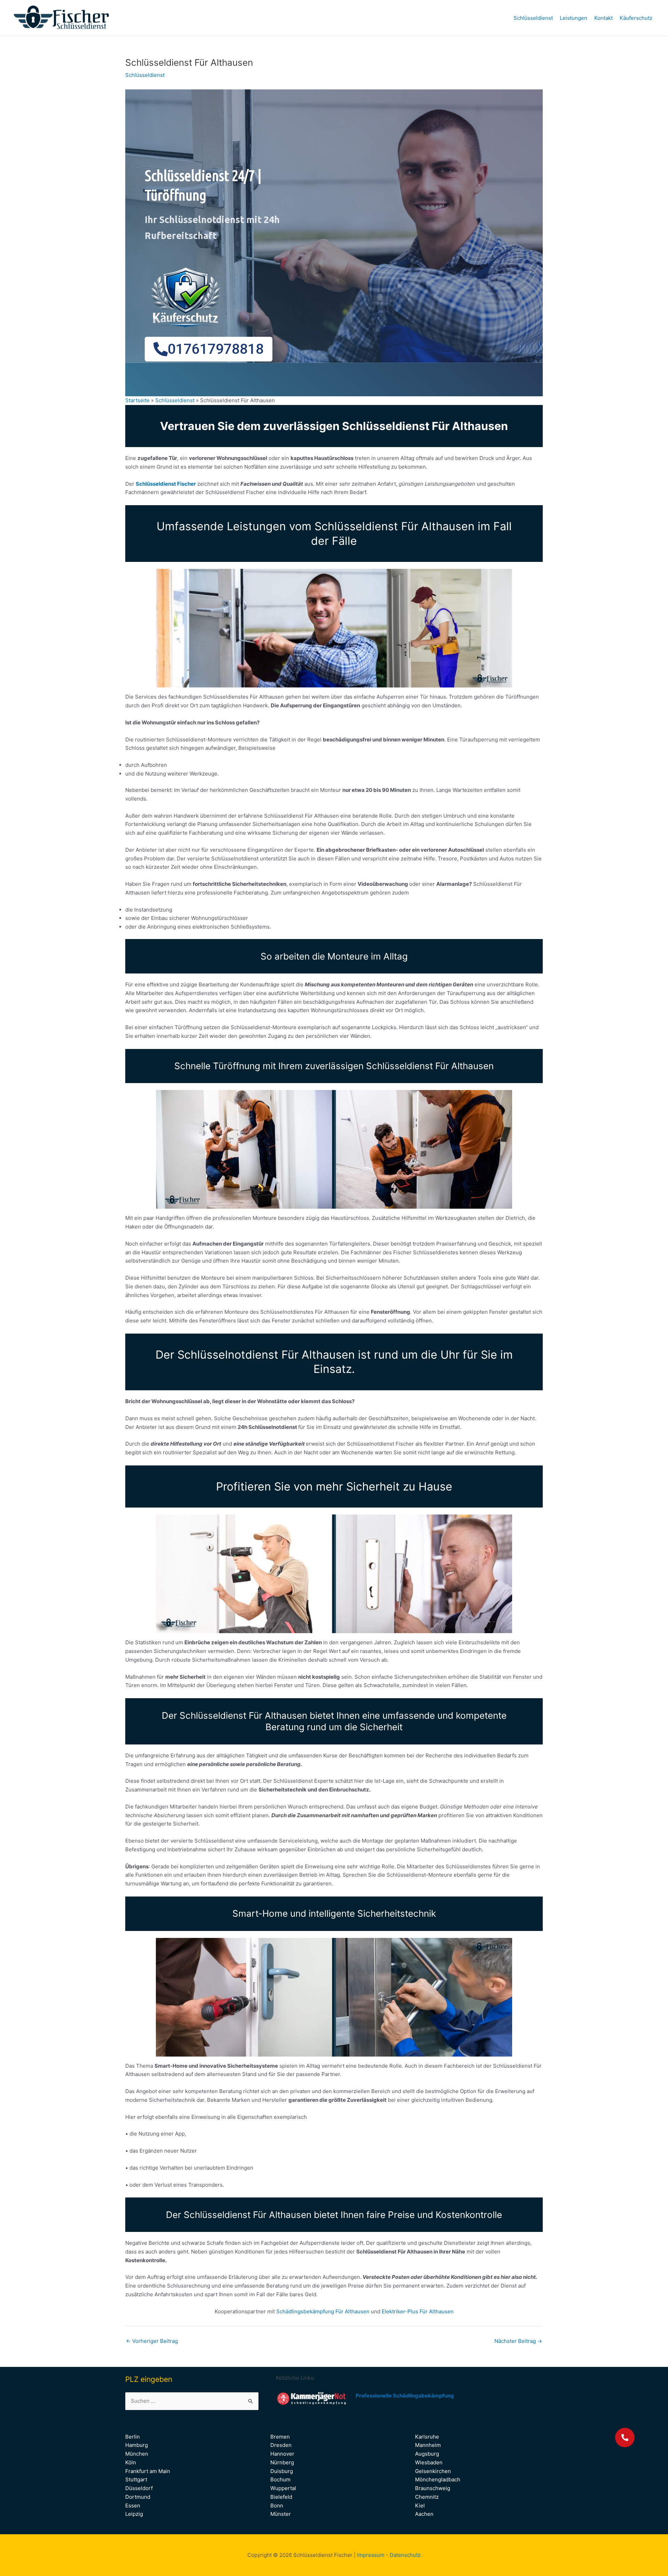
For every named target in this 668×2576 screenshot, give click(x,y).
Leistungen (574, 18)
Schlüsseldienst (533, 18)
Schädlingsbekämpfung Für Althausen (324, 2311)
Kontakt (603, 18)
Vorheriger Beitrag (152, 2341)
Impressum (371, 2555)
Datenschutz (405, 2555)
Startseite (137, 400)
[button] (625, 2438)
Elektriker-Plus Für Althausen (418, 2311)
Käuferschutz (636, 18)
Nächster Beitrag (518, 2341)
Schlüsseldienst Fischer (166, 484)
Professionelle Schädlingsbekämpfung (405, 2396)
